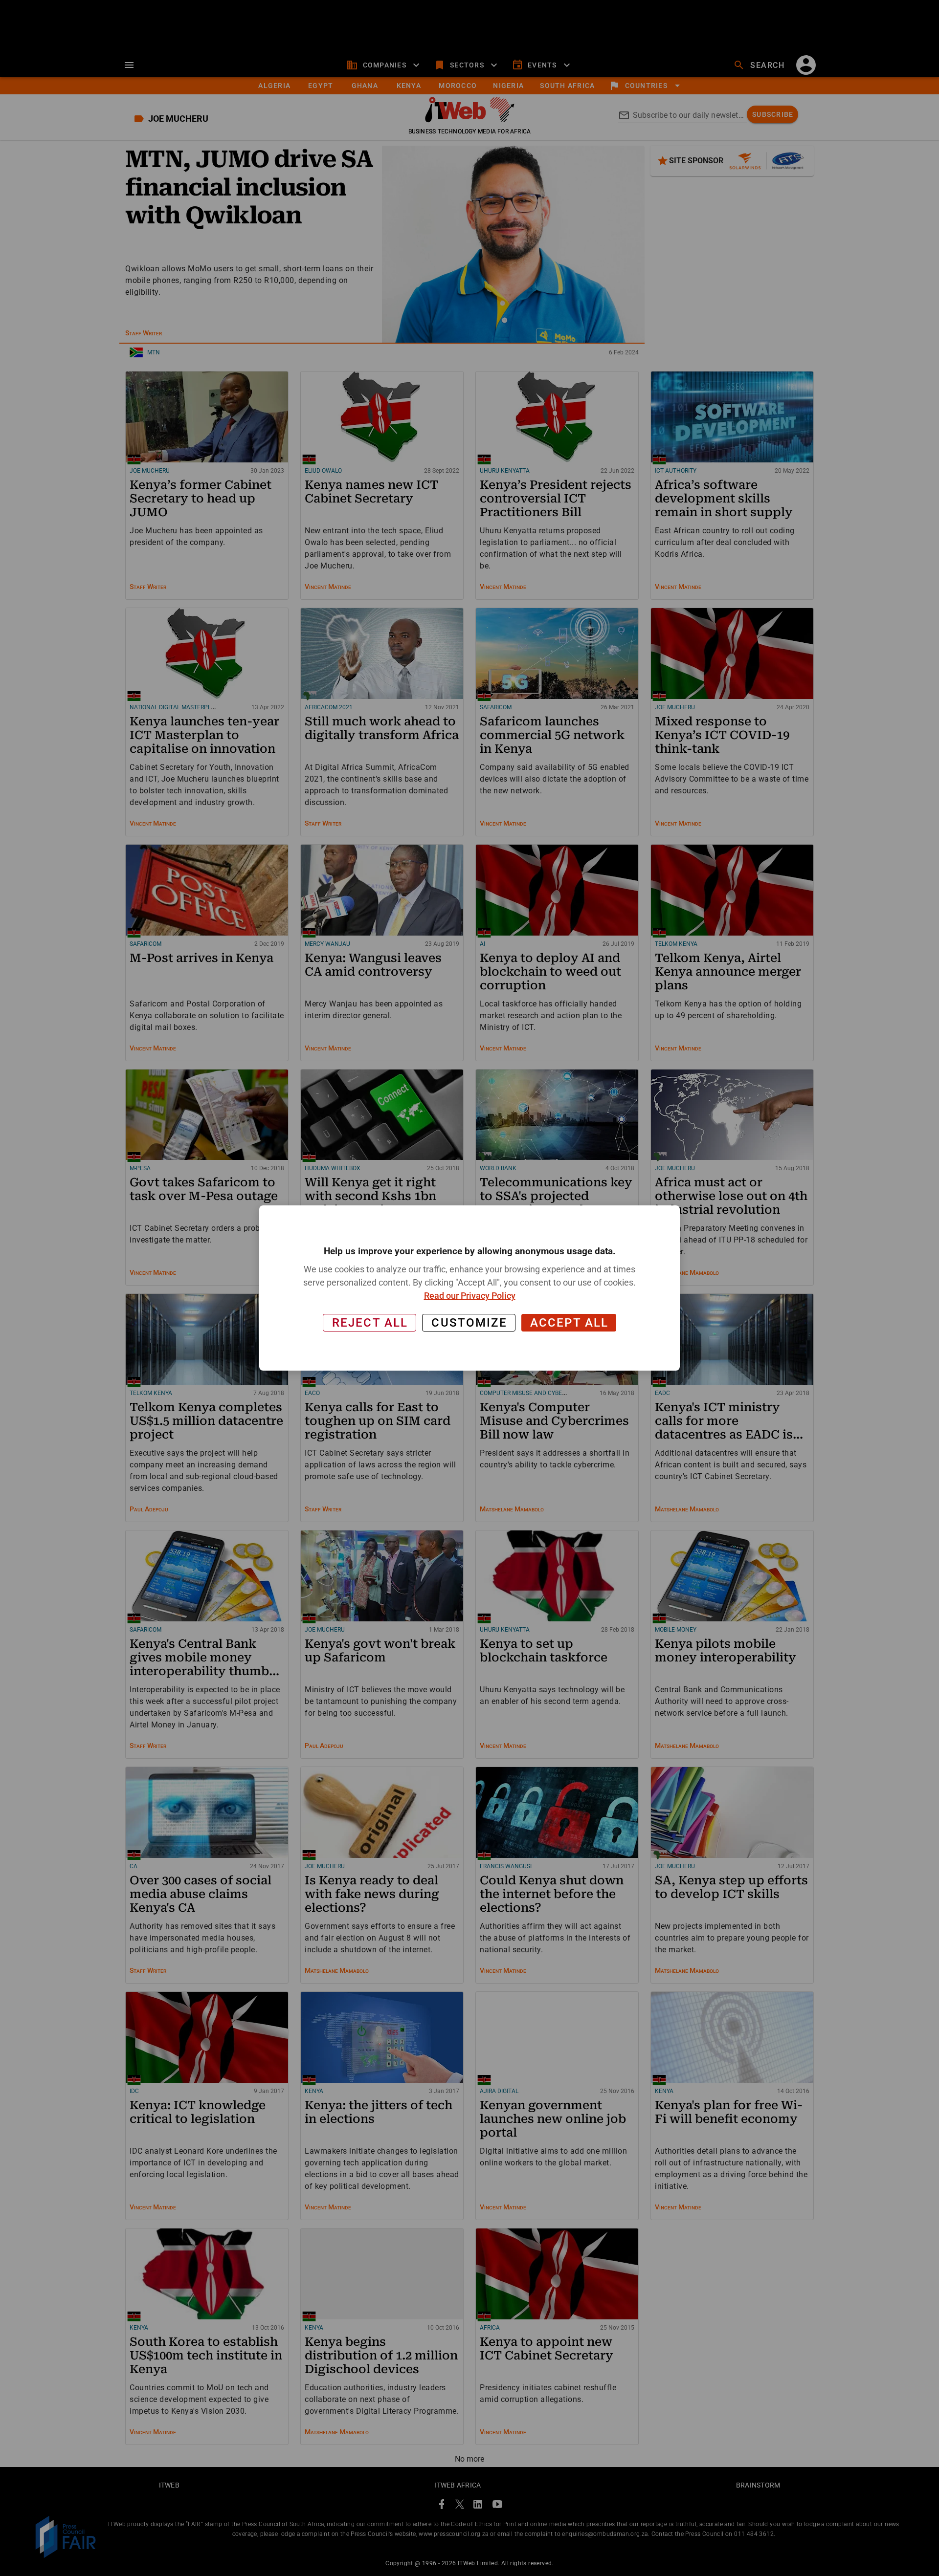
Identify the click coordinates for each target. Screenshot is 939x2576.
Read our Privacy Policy (470, 1296)
